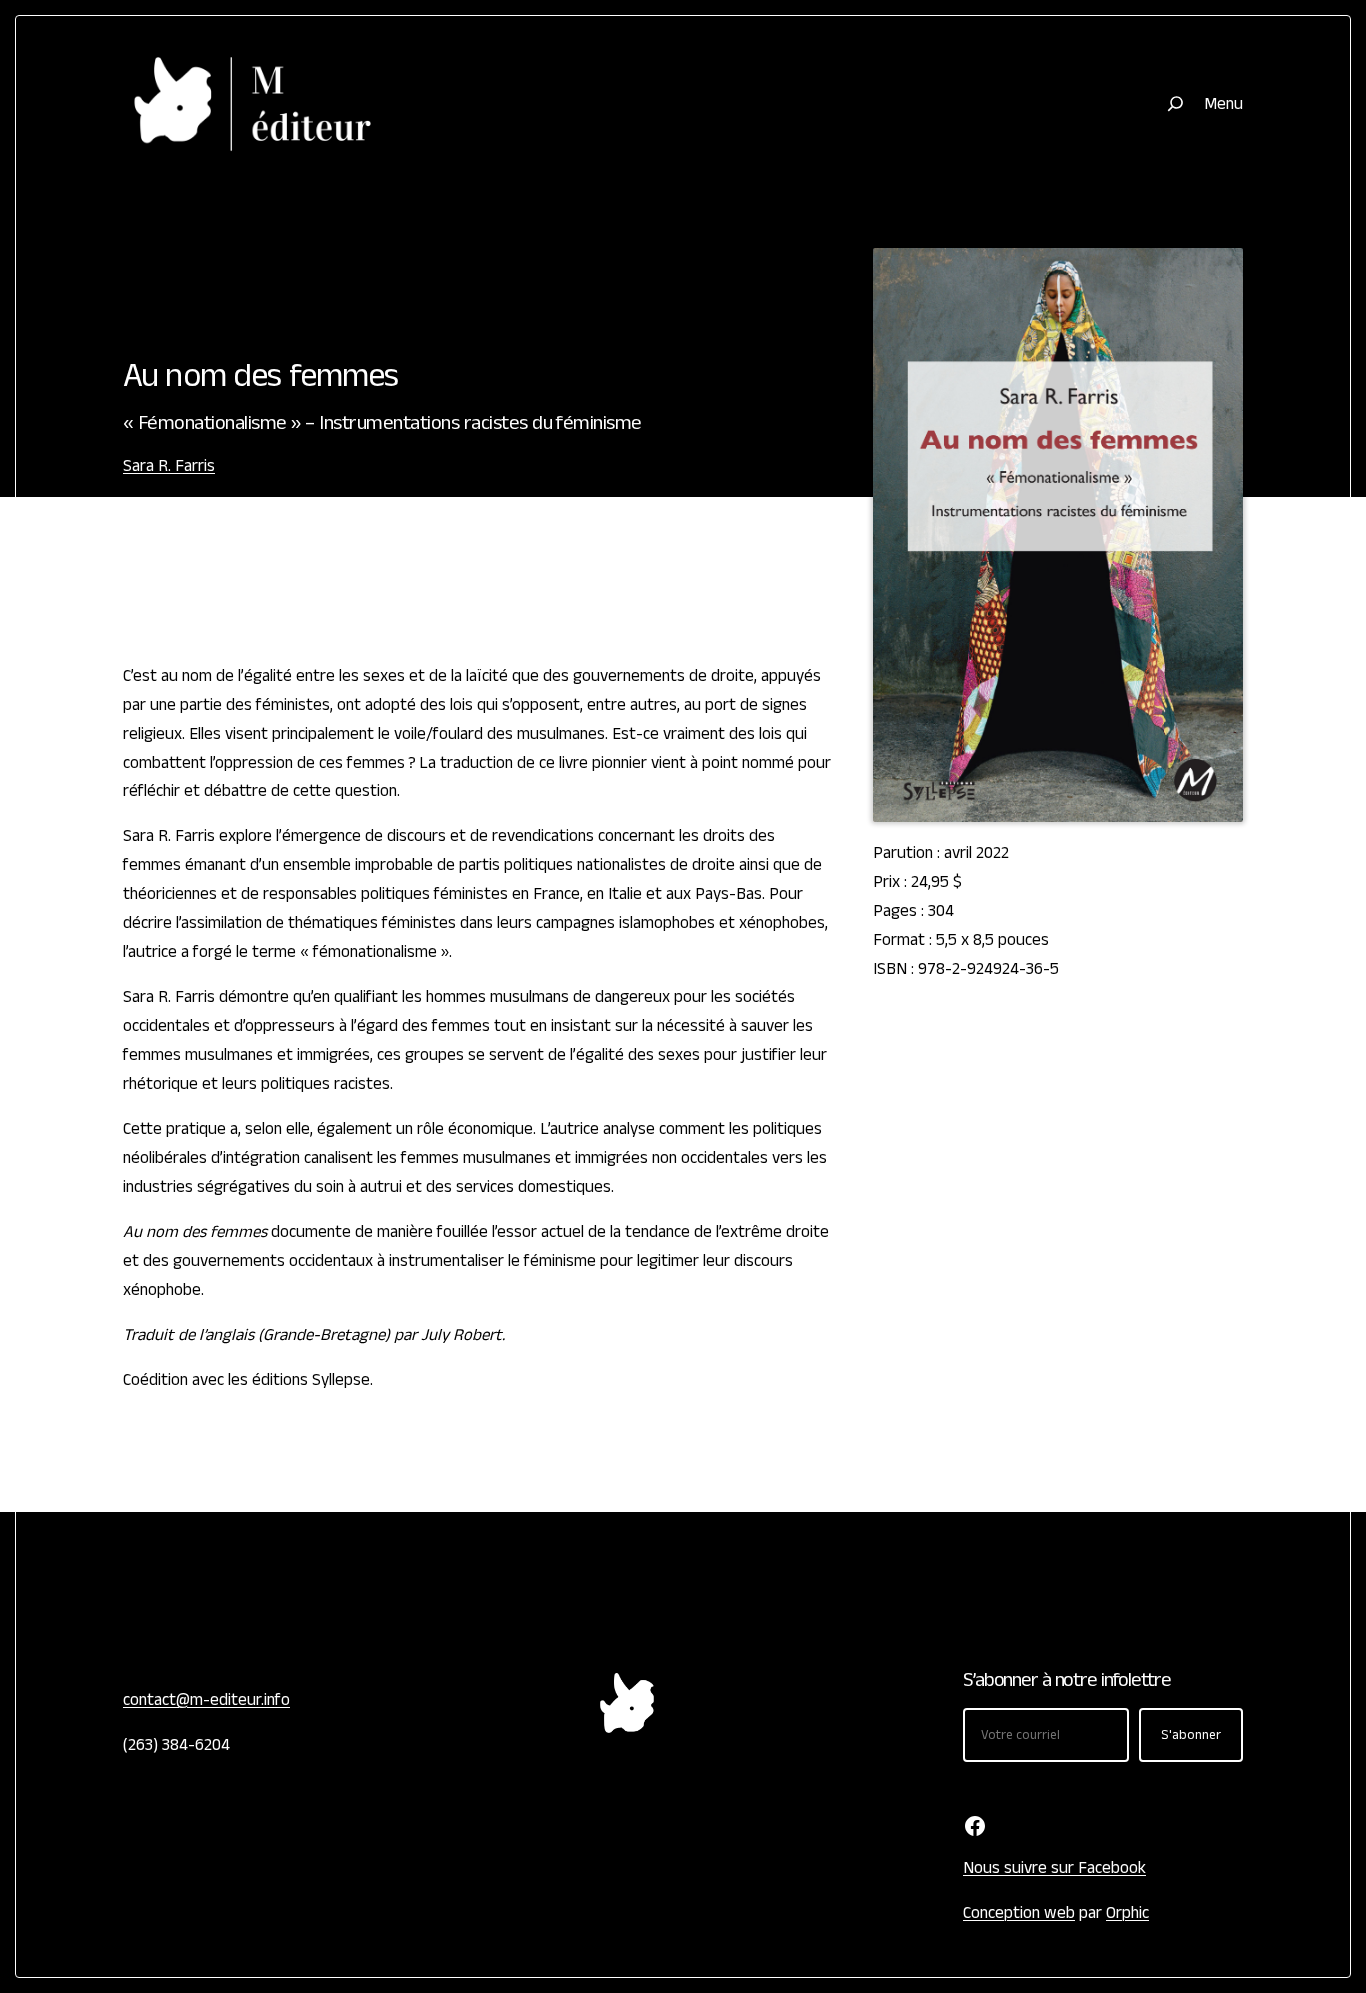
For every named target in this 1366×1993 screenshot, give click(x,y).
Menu (1223, 104)
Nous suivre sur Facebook (1054, 1868)
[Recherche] (1175, 103)
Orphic (1127, 1913)
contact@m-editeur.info (206, 1700)
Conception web (1019, 1913)
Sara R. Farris (169, 466)
